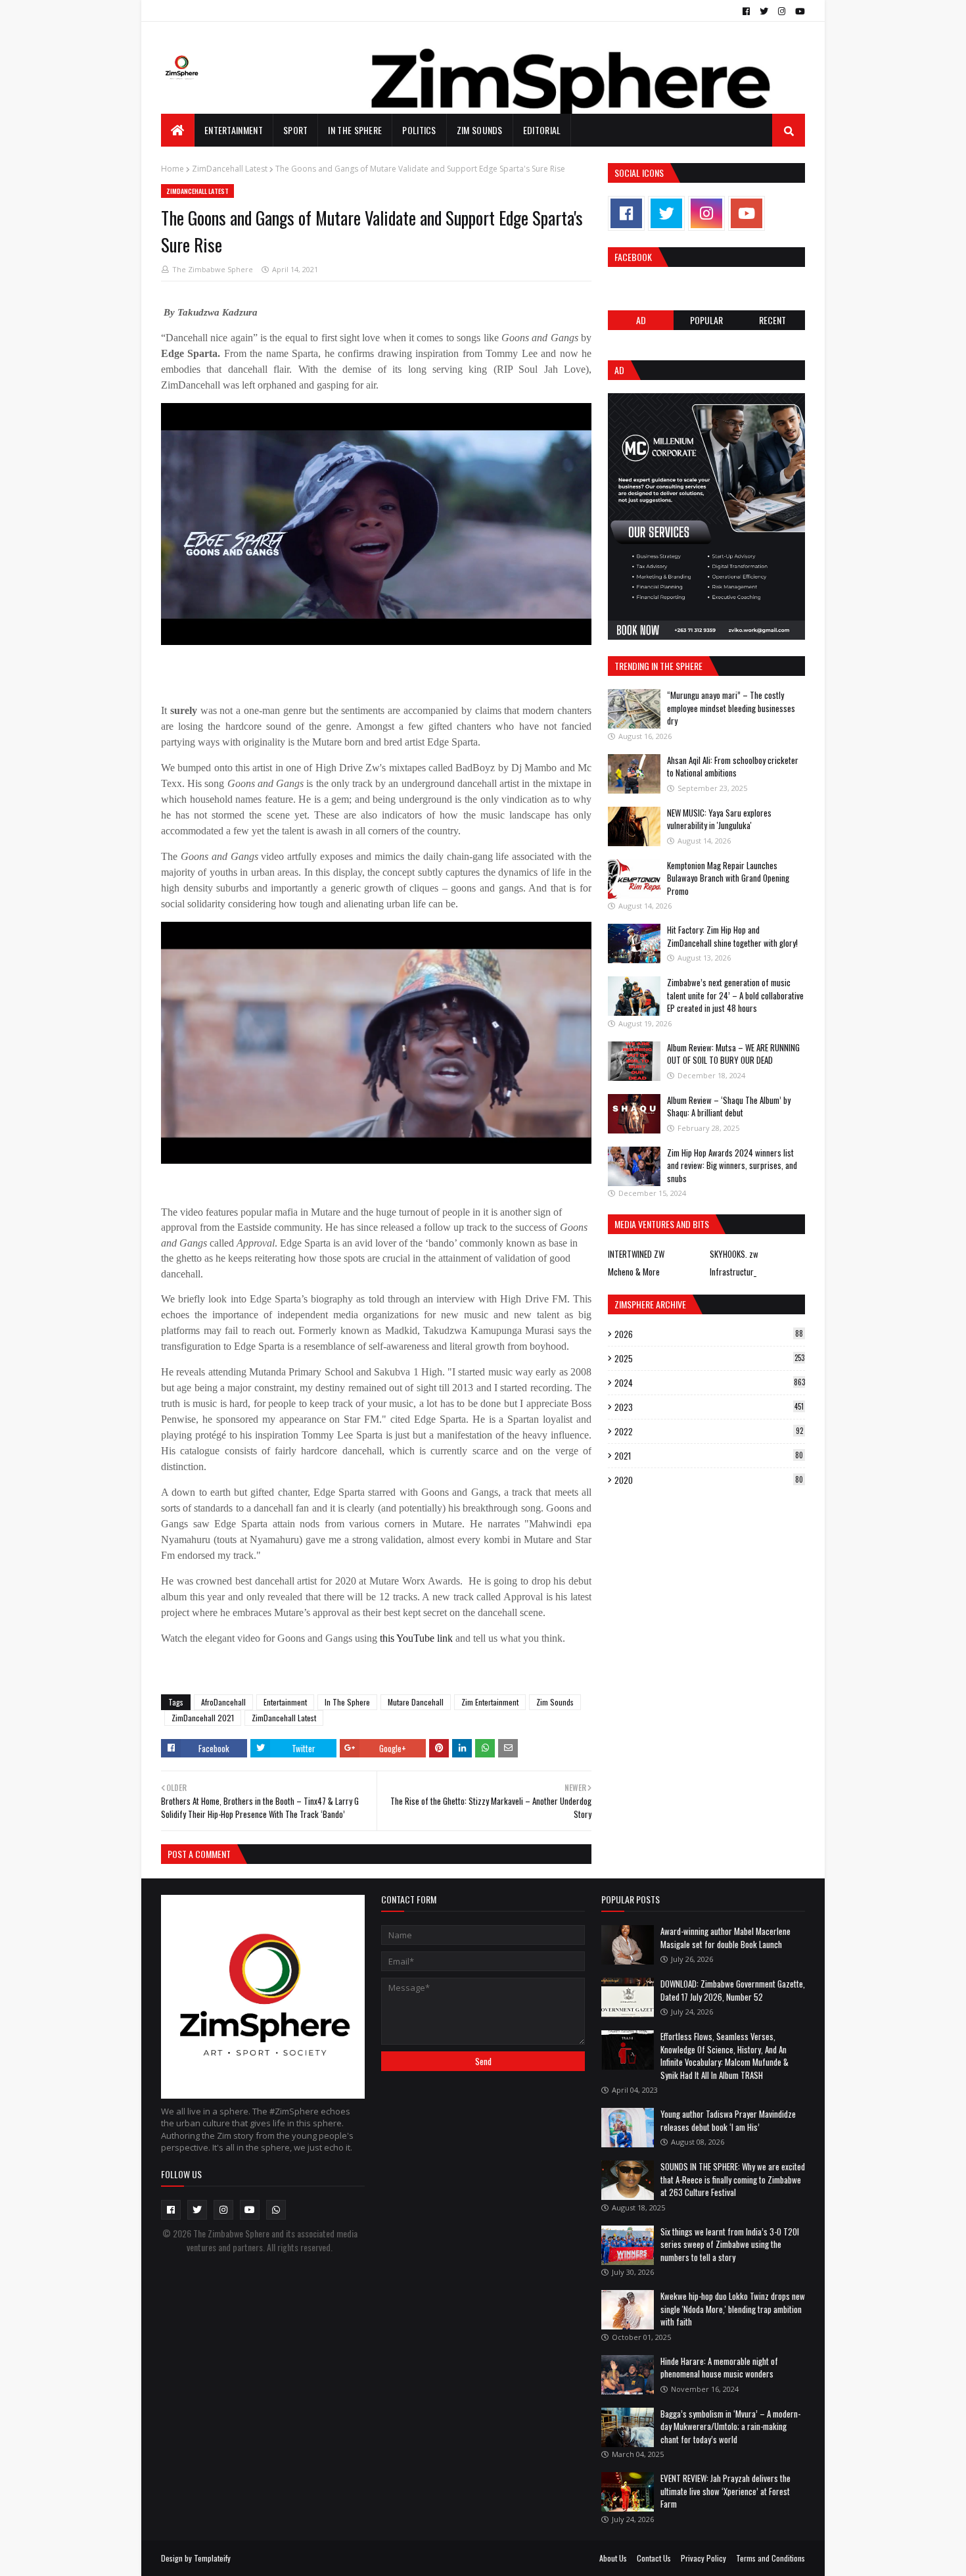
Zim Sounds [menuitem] (480, 130)
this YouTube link (416, 1638)
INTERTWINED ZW (636, 1254)
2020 (709, 1480)
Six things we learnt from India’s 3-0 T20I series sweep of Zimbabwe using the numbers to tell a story (730, 2244)
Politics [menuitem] (419, 130)
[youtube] (798, 11)
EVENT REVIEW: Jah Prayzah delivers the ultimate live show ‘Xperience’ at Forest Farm (725, 2491)
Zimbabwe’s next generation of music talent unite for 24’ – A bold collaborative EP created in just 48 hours (735, 995)
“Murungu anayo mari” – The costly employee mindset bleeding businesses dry (731, 708)
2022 (709, 1431)
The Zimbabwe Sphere (213, 269)
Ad (641, 320)
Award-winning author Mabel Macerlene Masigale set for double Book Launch (725, 1938)
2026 (709, 1334)
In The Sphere (347, 1702)
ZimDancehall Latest (230, 169)
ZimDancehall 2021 (203, 1718)
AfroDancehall (223, 1702)
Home (172, 169)
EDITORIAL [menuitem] (542, 130)
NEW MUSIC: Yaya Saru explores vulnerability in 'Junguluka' (719, 819)
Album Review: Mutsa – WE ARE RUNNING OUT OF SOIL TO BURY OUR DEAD (733, 1054)
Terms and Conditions (770, 2558)
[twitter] (764, 11)
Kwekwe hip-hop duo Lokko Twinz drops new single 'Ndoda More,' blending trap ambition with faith (733, 2309)
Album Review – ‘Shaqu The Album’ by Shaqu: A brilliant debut (729, 1107)
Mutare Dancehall (416, 1702)
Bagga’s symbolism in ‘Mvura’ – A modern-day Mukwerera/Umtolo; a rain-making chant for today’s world (730, 2426)
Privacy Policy (703, 2558)
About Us (613, 2558)
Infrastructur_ (733, 1272)
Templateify (212, 2558)
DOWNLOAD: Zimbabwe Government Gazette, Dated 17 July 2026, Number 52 (733, 1990)
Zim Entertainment (490, 1702)
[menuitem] (178, 130)
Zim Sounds (555, 1702)
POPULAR (706, 320)
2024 (710, 1383)
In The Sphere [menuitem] (355, 130)
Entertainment (285, 1702)
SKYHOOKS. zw (734, 1254)
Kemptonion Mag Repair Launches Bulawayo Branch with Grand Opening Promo (728, 878)
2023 (709, 1407)
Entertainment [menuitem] (234, 130)
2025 (709, 1358)
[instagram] (782, 11)
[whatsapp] (276, 2210)
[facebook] (746, 11)
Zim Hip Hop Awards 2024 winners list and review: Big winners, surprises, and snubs (732, 1165)
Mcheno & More (634, 1272)
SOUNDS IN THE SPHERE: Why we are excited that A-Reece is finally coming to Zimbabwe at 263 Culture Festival (733, 2179)
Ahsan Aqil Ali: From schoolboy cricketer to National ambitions (733, 767)
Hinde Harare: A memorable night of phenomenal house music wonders (719, 2368)
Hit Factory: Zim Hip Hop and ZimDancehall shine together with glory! (732, 936)
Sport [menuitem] (296, 130)
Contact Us (654, 2558)
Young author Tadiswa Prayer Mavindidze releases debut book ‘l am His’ (728, 2120)
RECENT (772, 320)
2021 (709, 1456)
